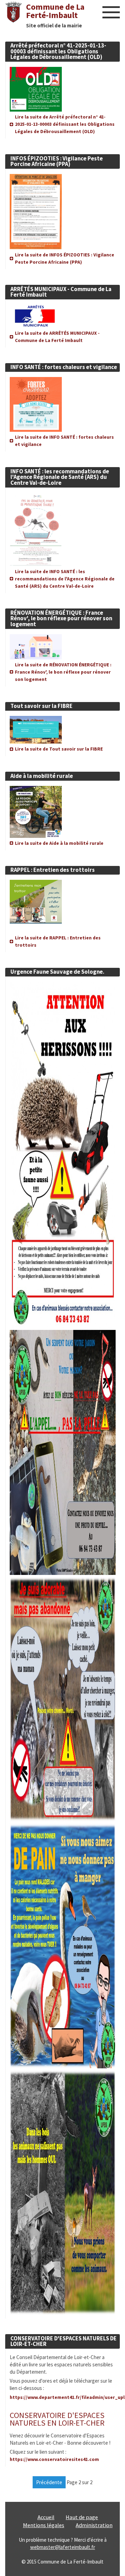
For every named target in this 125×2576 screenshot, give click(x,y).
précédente (49, 2482)
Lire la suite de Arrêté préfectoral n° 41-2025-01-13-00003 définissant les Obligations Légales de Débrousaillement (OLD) (65, 124)
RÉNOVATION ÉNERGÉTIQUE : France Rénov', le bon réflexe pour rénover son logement (61, 619)
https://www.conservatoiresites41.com (54, 2459)
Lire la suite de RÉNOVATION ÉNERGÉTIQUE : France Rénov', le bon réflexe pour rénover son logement (63, 672)
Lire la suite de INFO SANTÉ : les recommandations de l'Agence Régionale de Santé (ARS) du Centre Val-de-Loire (65, 579)
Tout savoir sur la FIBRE (41, 706)
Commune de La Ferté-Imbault (55, 11)
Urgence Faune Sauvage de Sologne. (57, 972)
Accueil (46, 2517)
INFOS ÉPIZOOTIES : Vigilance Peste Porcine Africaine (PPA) (57, 161)
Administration (94, 2525)
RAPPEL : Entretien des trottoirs (53, 870)
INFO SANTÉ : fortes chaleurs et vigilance (64, 367)
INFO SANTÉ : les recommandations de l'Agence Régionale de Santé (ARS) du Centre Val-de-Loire (60, 477)
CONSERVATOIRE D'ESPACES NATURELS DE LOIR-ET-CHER (64, 2341)
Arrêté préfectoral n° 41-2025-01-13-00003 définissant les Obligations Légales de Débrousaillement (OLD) (58, 51)
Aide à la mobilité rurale (42, 776)
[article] (62, 85)
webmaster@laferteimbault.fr (63, 2547)
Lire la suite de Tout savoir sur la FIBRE (59, 749)
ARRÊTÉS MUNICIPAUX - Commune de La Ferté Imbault (61, 292)
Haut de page (82, 2517)
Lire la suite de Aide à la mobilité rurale (59, 843)
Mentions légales (44, 2525)
